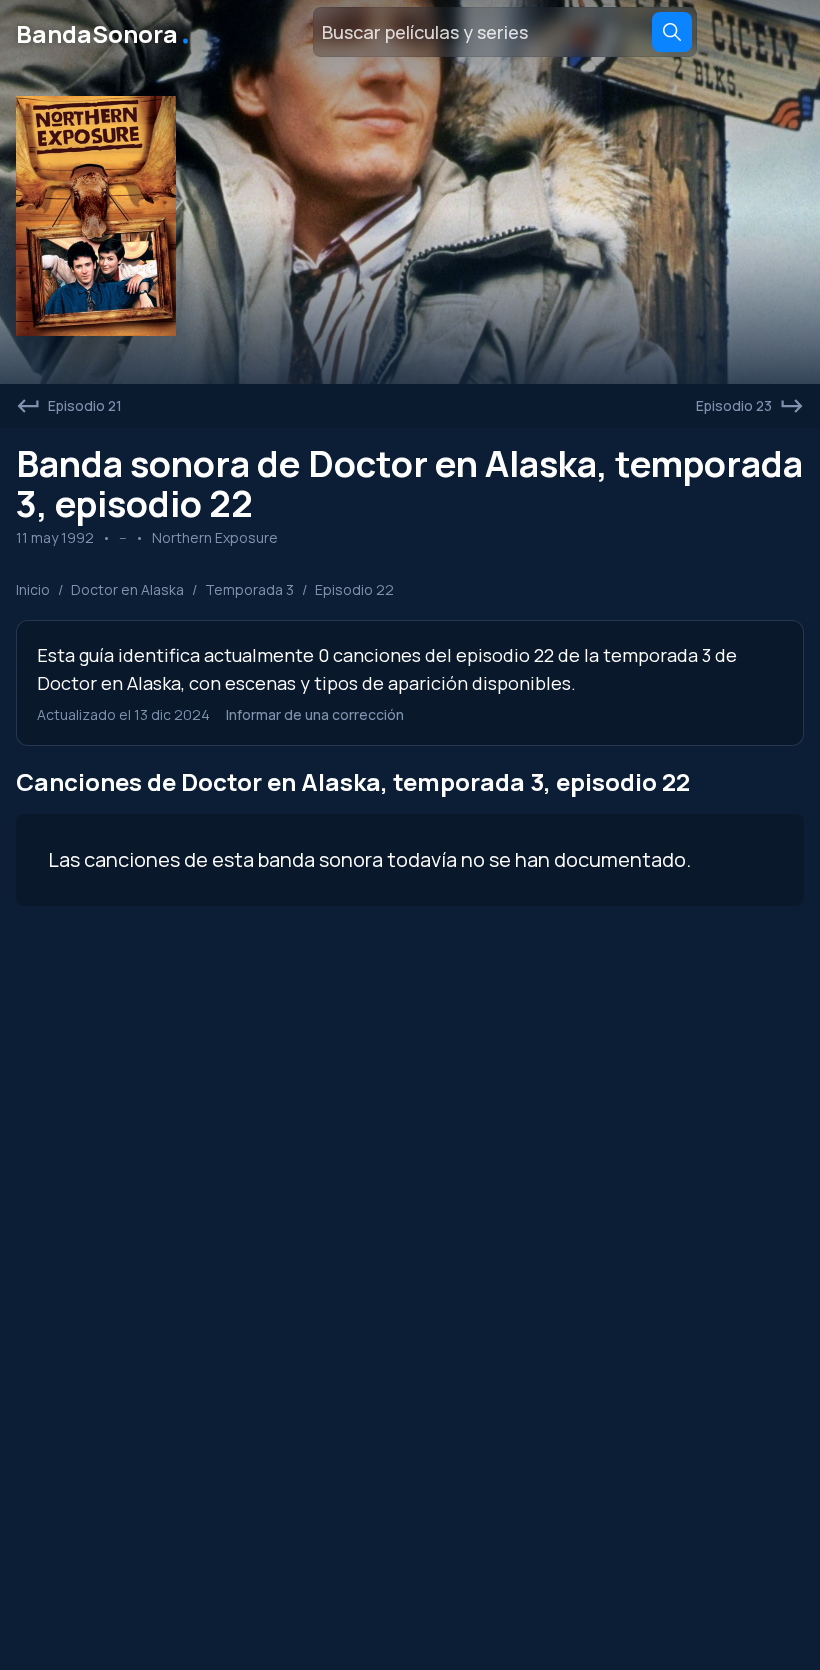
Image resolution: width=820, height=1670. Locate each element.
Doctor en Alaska (127, 589)
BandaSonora (104, 32)
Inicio (33, 589)
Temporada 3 (249, 589)
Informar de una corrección (315, 714)
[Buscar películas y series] (672, 32)
